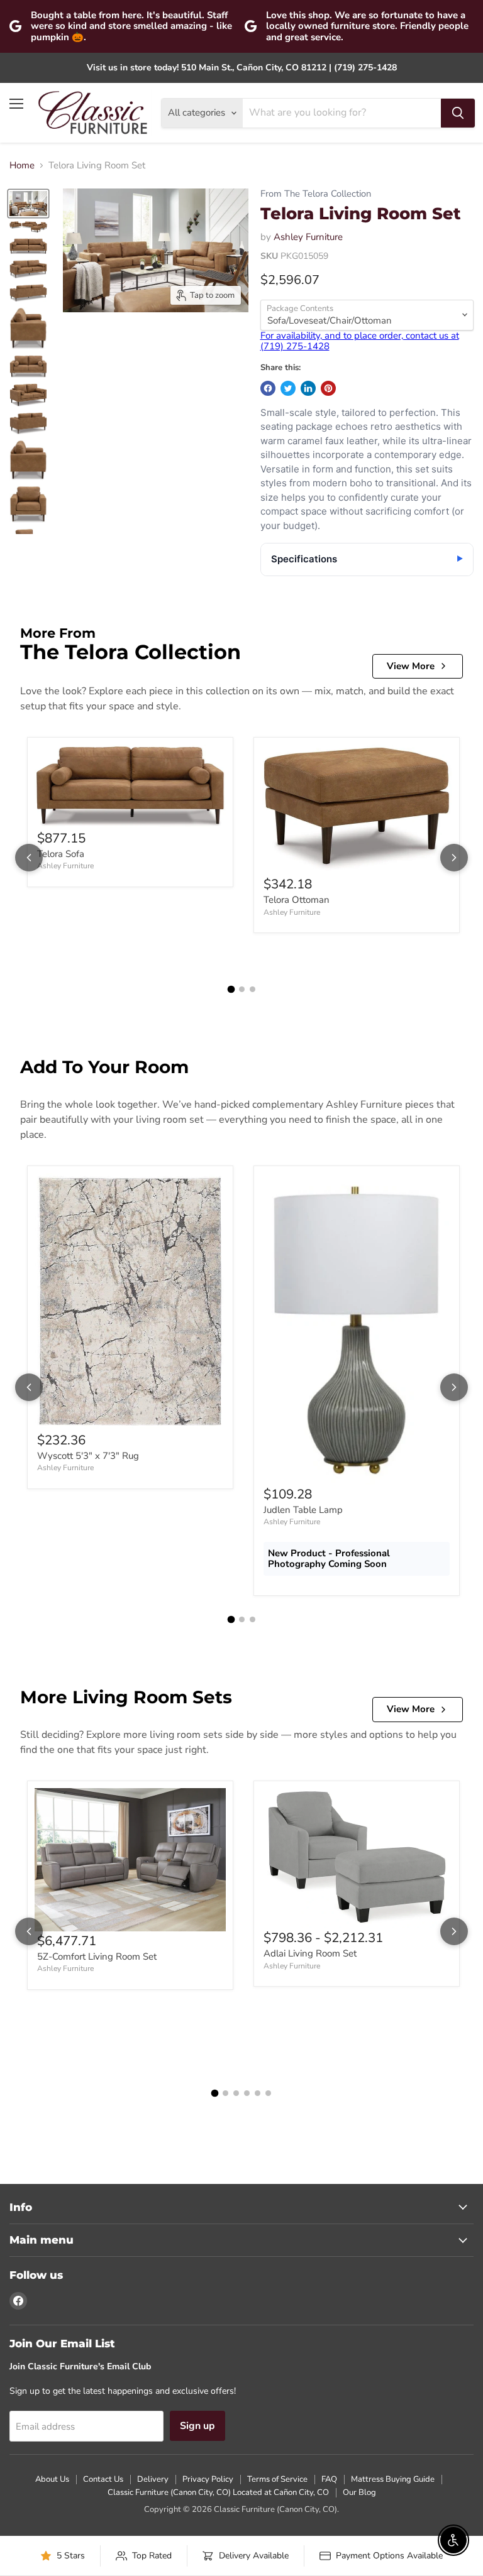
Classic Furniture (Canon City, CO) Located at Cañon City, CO (218, 2492)
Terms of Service (277, 2479)
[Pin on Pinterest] (328, 388)
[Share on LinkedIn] (308, 388)
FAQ (329, 2479)
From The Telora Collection (316, 194)
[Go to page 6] (268, 2093)
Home (22, 166)
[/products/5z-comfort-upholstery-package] (130, 1860)
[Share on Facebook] (268, 388)
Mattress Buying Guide (393, 2479)
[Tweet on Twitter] (288, 388)
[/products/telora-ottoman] (357, 810)
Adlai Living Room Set (310, 1953)
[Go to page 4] (247, 2093)
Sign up (197, 2426)
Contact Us (103, 2479)
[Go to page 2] (242, 989)
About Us (52, 2479)
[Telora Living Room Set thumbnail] (28, 204)
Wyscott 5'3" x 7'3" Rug (88, 1456)
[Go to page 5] (258, 2093)
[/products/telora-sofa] (130, 787)
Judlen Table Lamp (303, 1510)
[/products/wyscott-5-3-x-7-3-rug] (130, 1302)
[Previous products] (29, 858)
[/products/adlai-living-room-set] (357, 1858)
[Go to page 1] (231, 990)
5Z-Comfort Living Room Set (97, 1957)
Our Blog (359, 2492)
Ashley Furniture (308, 237)
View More (411, 666)
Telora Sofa (61, 854)
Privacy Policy (208, 2479)
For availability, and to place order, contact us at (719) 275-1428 (360, 341)
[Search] (458, 113)
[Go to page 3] (253, 989)
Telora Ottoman (297, 900)
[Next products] (454, 858)
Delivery (153, 2479)
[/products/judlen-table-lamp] (357, 1329)
